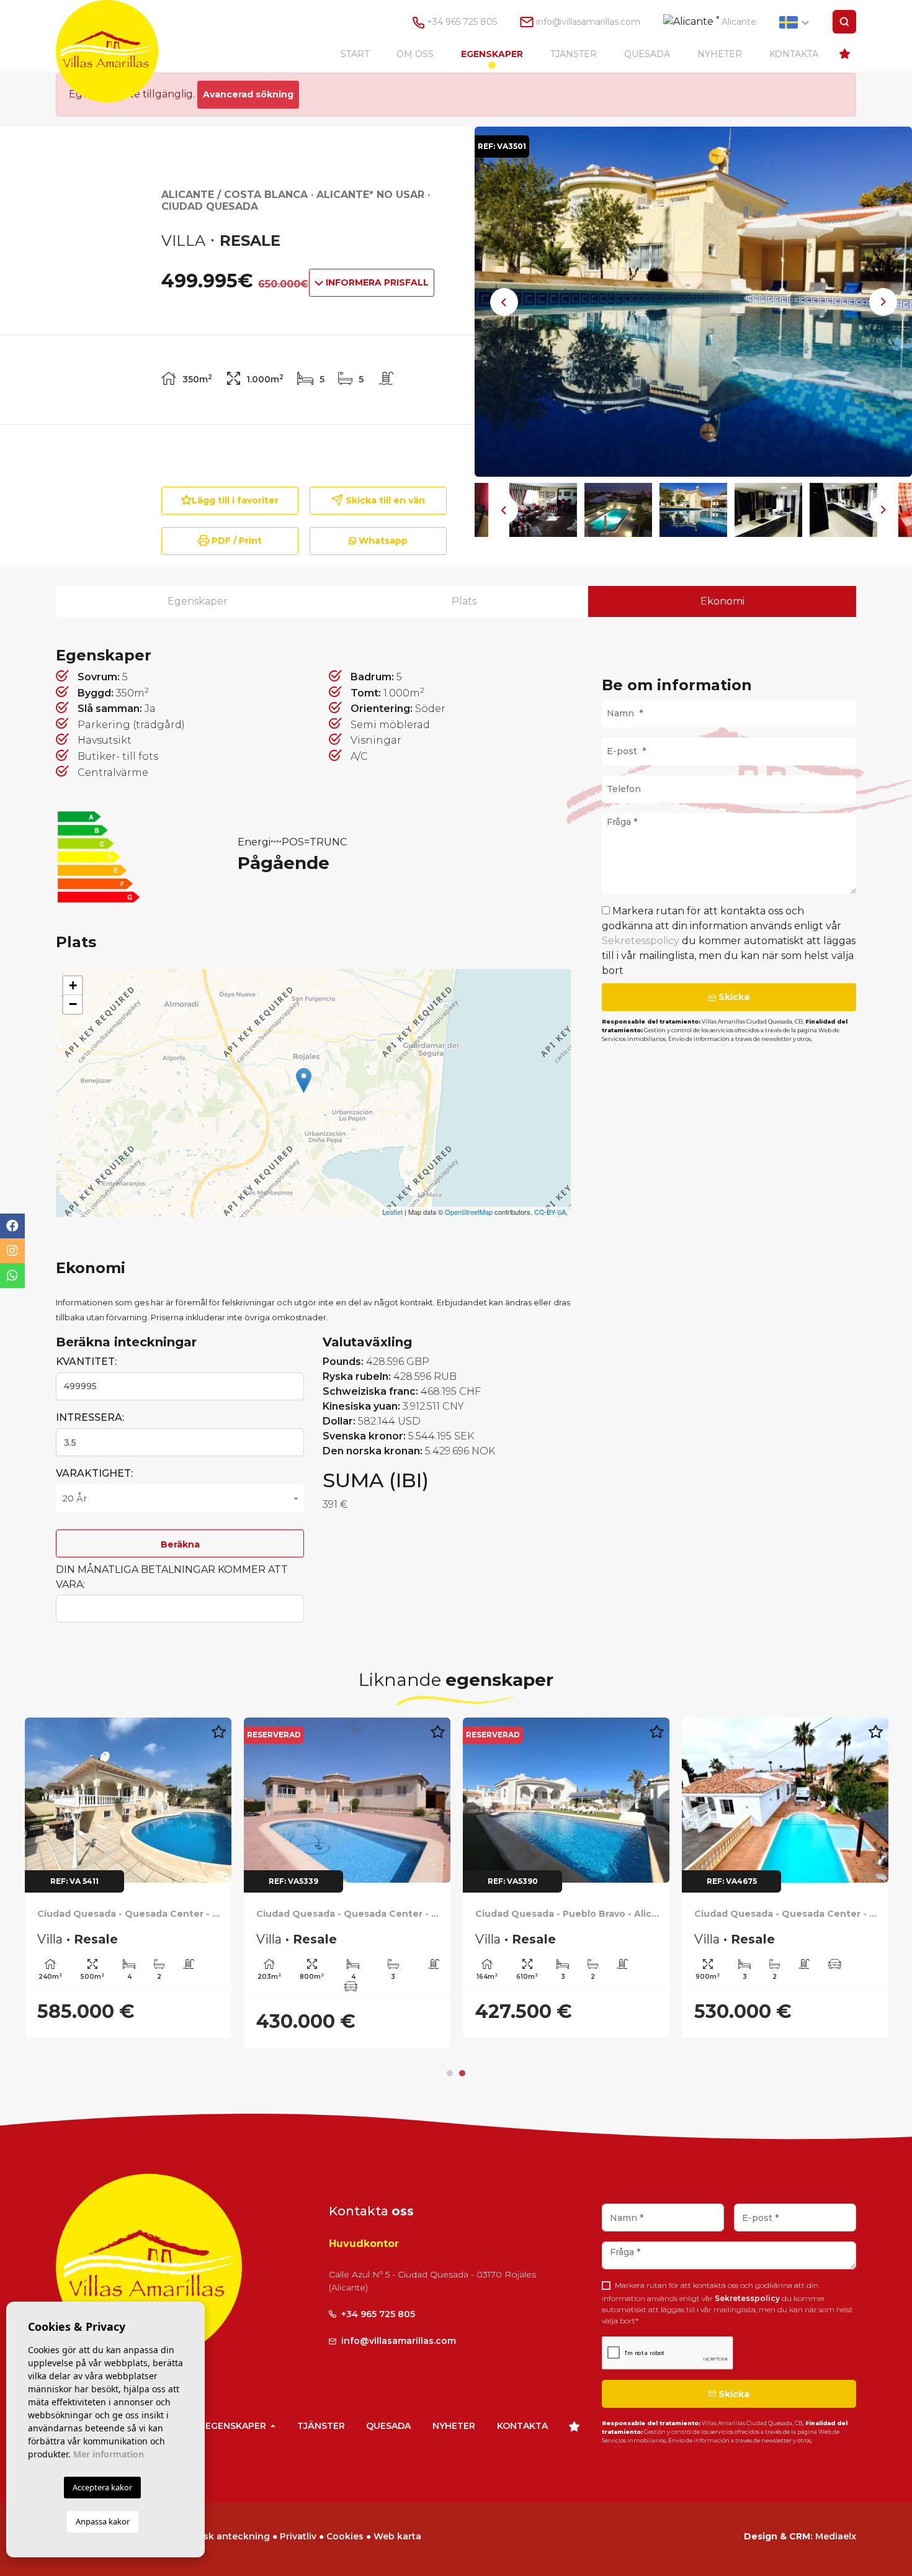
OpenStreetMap (469, 1212)
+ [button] (73, 985)
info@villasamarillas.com (588, 22)
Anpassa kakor (103, 2521)
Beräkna (180, 1544)
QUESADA (647, 54)
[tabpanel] (128, 1878)
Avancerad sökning (248, 94)
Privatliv (298, 2536)
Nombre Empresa (119, 51)
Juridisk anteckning (224, 2536)
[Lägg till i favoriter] (218, 1738)
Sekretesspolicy (642, 941)
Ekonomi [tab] (722, 601)
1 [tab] (450, 2073)
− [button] (73, 1004)
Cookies (345, 2536)
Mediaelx (836, 2536)
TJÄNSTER (574, 54)
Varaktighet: (94, 1473)
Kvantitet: (86, 1362)
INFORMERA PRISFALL (376, 282)
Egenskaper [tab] (198, 601)
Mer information (109, 2454)
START (355, 54)
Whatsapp (382, 541)
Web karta (397, 2536)
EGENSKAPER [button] (492, 54)
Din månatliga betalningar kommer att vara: (172, 1577)
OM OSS (415, 54)
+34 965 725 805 (461, 22)
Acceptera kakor (102, 2487)
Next (883, 302)
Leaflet (392, 1212)
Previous (504, 302)
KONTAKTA (794, 54)
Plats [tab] (464, 601)
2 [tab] (462, 2073)
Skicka (733, 997)
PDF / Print (235, 541)
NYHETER (720, 54)
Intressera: (90, 1417)
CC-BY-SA (550, 1212)
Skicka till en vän (384, 500)
